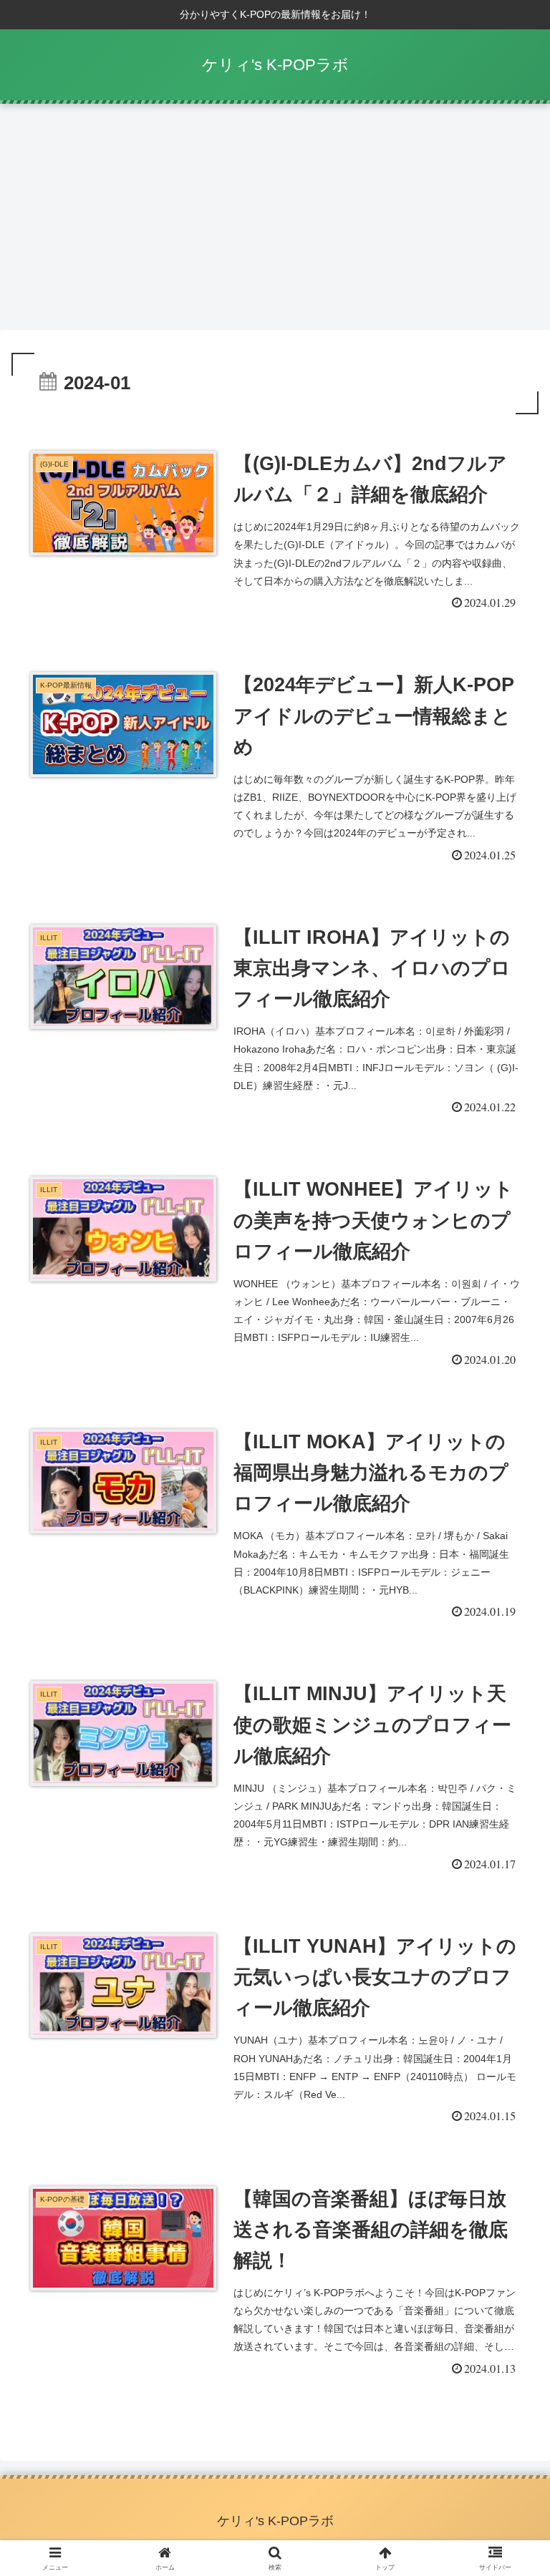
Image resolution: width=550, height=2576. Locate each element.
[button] (508, 2088)
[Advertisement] (275, 221)
